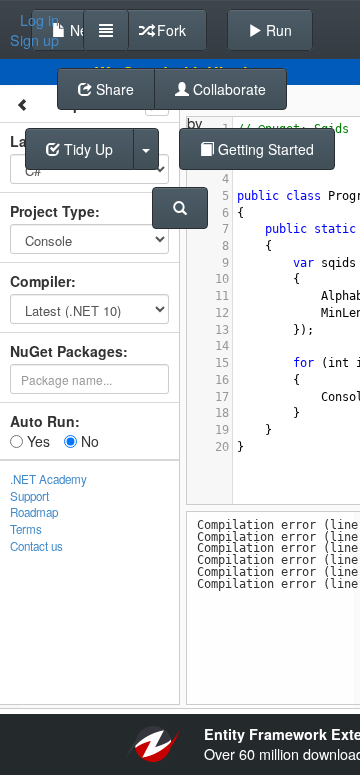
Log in (39, 20)
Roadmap (34, 512)
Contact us (36, 546)
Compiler (40, 281)
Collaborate (227, 89)
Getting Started (264, 149)
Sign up (34, 40)
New (82, 30)
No (88, 441)
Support (29, 496)
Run (277, 30)
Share (113, 89)
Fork (169, 30)
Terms (26, 529)
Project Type (52, 211)
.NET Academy (48, 479)
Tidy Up (86, 149)
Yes (36, 441)
